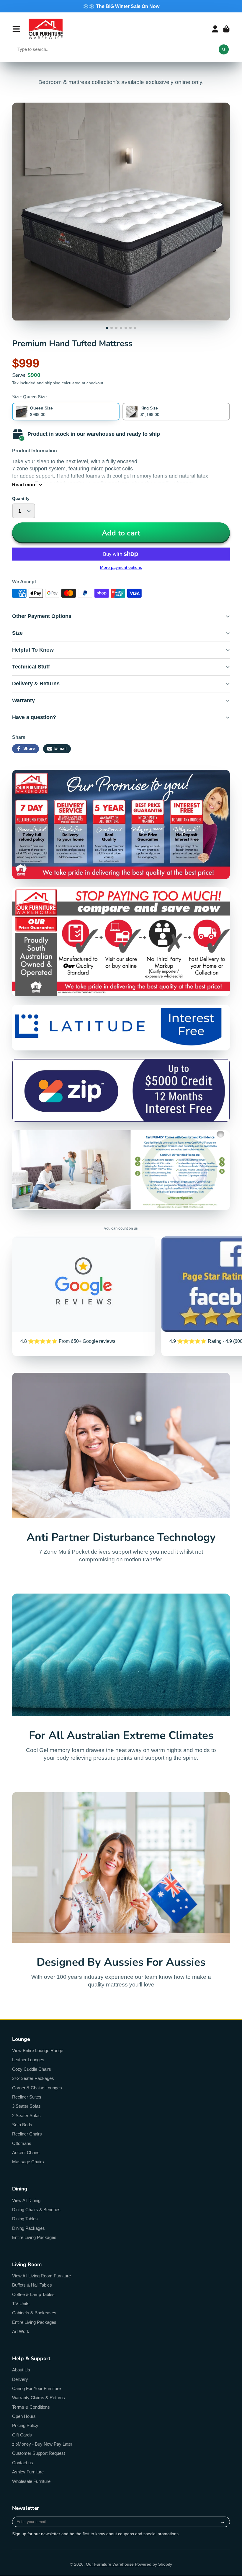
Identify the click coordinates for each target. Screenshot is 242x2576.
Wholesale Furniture (31, 2481)
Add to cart (121, 533)
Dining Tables (25, 2219)
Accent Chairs (26, 2152)
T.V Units (21, 2304)
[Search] (224, 49)
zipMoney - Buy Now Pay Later (42, 2444)
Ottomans (22, 2143)
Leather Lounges (28, 2060)
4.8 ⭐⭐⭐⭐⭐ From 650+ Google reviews (84, 1296)
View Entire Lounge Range (38, 2050)
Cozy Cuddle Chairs (32, 2069)
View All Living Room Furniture (41, 2276)
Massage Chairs (28, 2162)
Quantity (21, 498)
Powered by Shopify (153, 2564)
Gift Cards (22, 2435)
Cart (226, 29)
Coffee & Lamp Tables (33, 2294)
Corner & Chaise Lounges (37, 2088)
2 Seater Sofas (26, 2116)
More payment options (121, 567)
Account (215, 29)
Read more (24, 485)
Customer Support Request (39, 2453)
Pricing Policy (25, 2425)
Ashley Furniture (28, 2472)
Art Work (21, 2331)
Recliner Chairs (27, 2134)
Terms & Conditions (31, 2407)
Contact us (23, 2463)
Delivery (20, 2379)
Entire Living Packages (34, 2237)
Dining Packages (28, 2228)
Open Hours (24, 2416)
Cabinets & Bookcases (34, 2313)
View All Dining (26, 2200)
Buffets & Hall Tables (32, 2285)
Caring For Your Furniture (36, 2388)
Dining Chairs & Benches (36, 2210)
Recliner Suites (27, 2097)
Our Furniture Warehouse (110, 2564)
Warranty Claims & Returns (39, 2398)
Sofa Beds (22, 2125)
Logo (46, 29)
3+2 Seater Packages (33, 2078)
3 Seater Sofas (26, 2106)
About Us (21, 2370)
